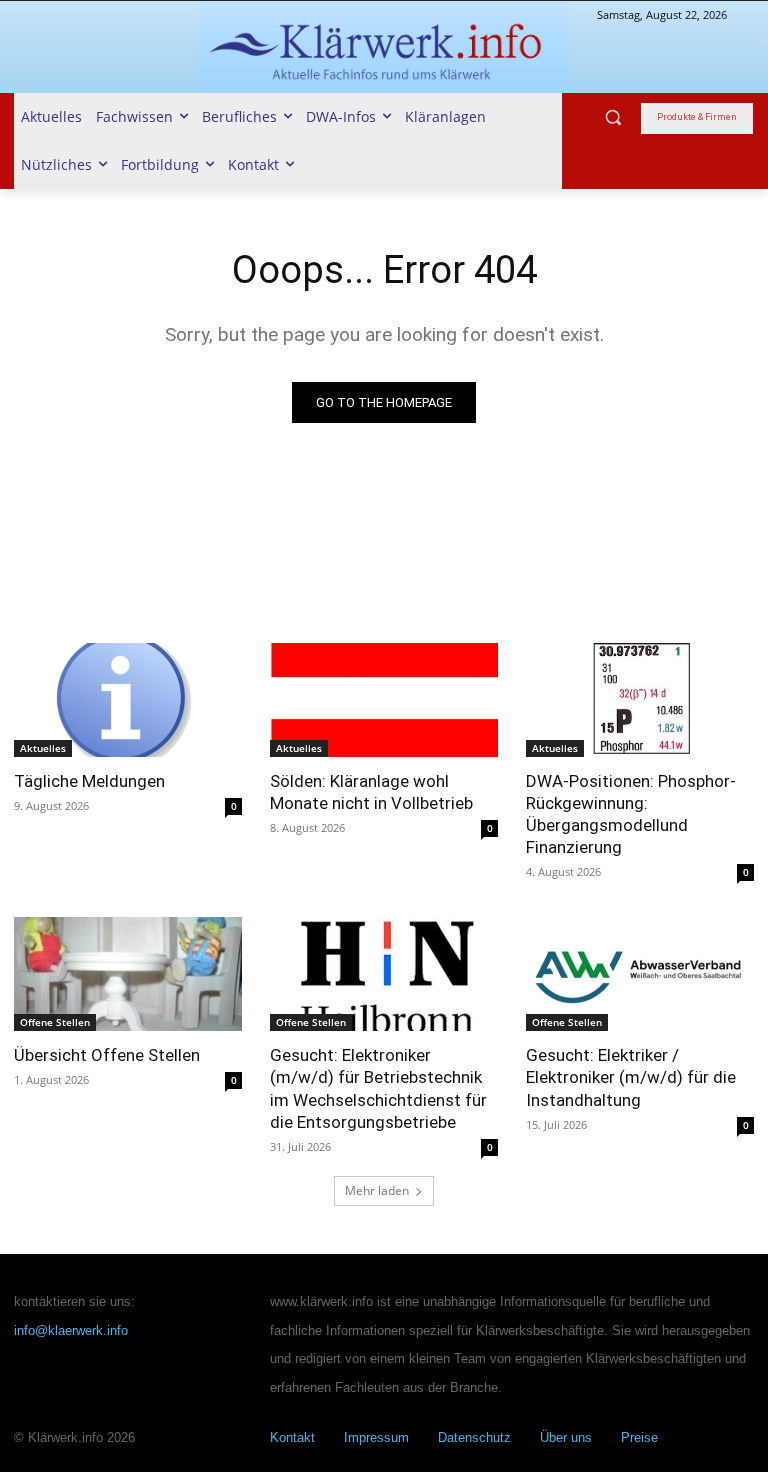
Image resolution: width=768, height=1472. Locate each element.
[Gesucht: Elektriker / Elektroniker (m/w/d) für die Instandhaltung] (640, 974)
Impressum (376, 1437)
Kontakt (292, 1437)
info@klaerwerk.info (71, 1330)
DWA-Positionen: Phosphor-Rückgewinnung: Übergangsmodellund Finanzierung (631, 814)
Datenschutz (474, 1437)
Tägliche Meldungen (89, 781)
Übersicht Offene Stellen (107, 1055)
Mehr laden (377, 1190)
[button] (613, 117)
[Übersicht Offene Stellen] (128, 974)
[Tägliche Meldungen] (128, 700)
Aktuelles (43, 748)
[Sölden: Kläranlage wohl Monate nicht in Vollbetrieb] (384, 700)
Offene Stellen (55, 1022)
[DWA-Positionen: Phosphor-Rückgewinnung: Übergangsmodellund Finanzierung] (640, 700)
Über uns (566, 1437)
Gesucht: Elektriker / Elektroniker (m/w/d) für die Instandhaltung (631, 1077)
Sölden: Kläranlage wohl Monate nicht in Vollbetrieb (371, 792)
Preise (639, 1437)
